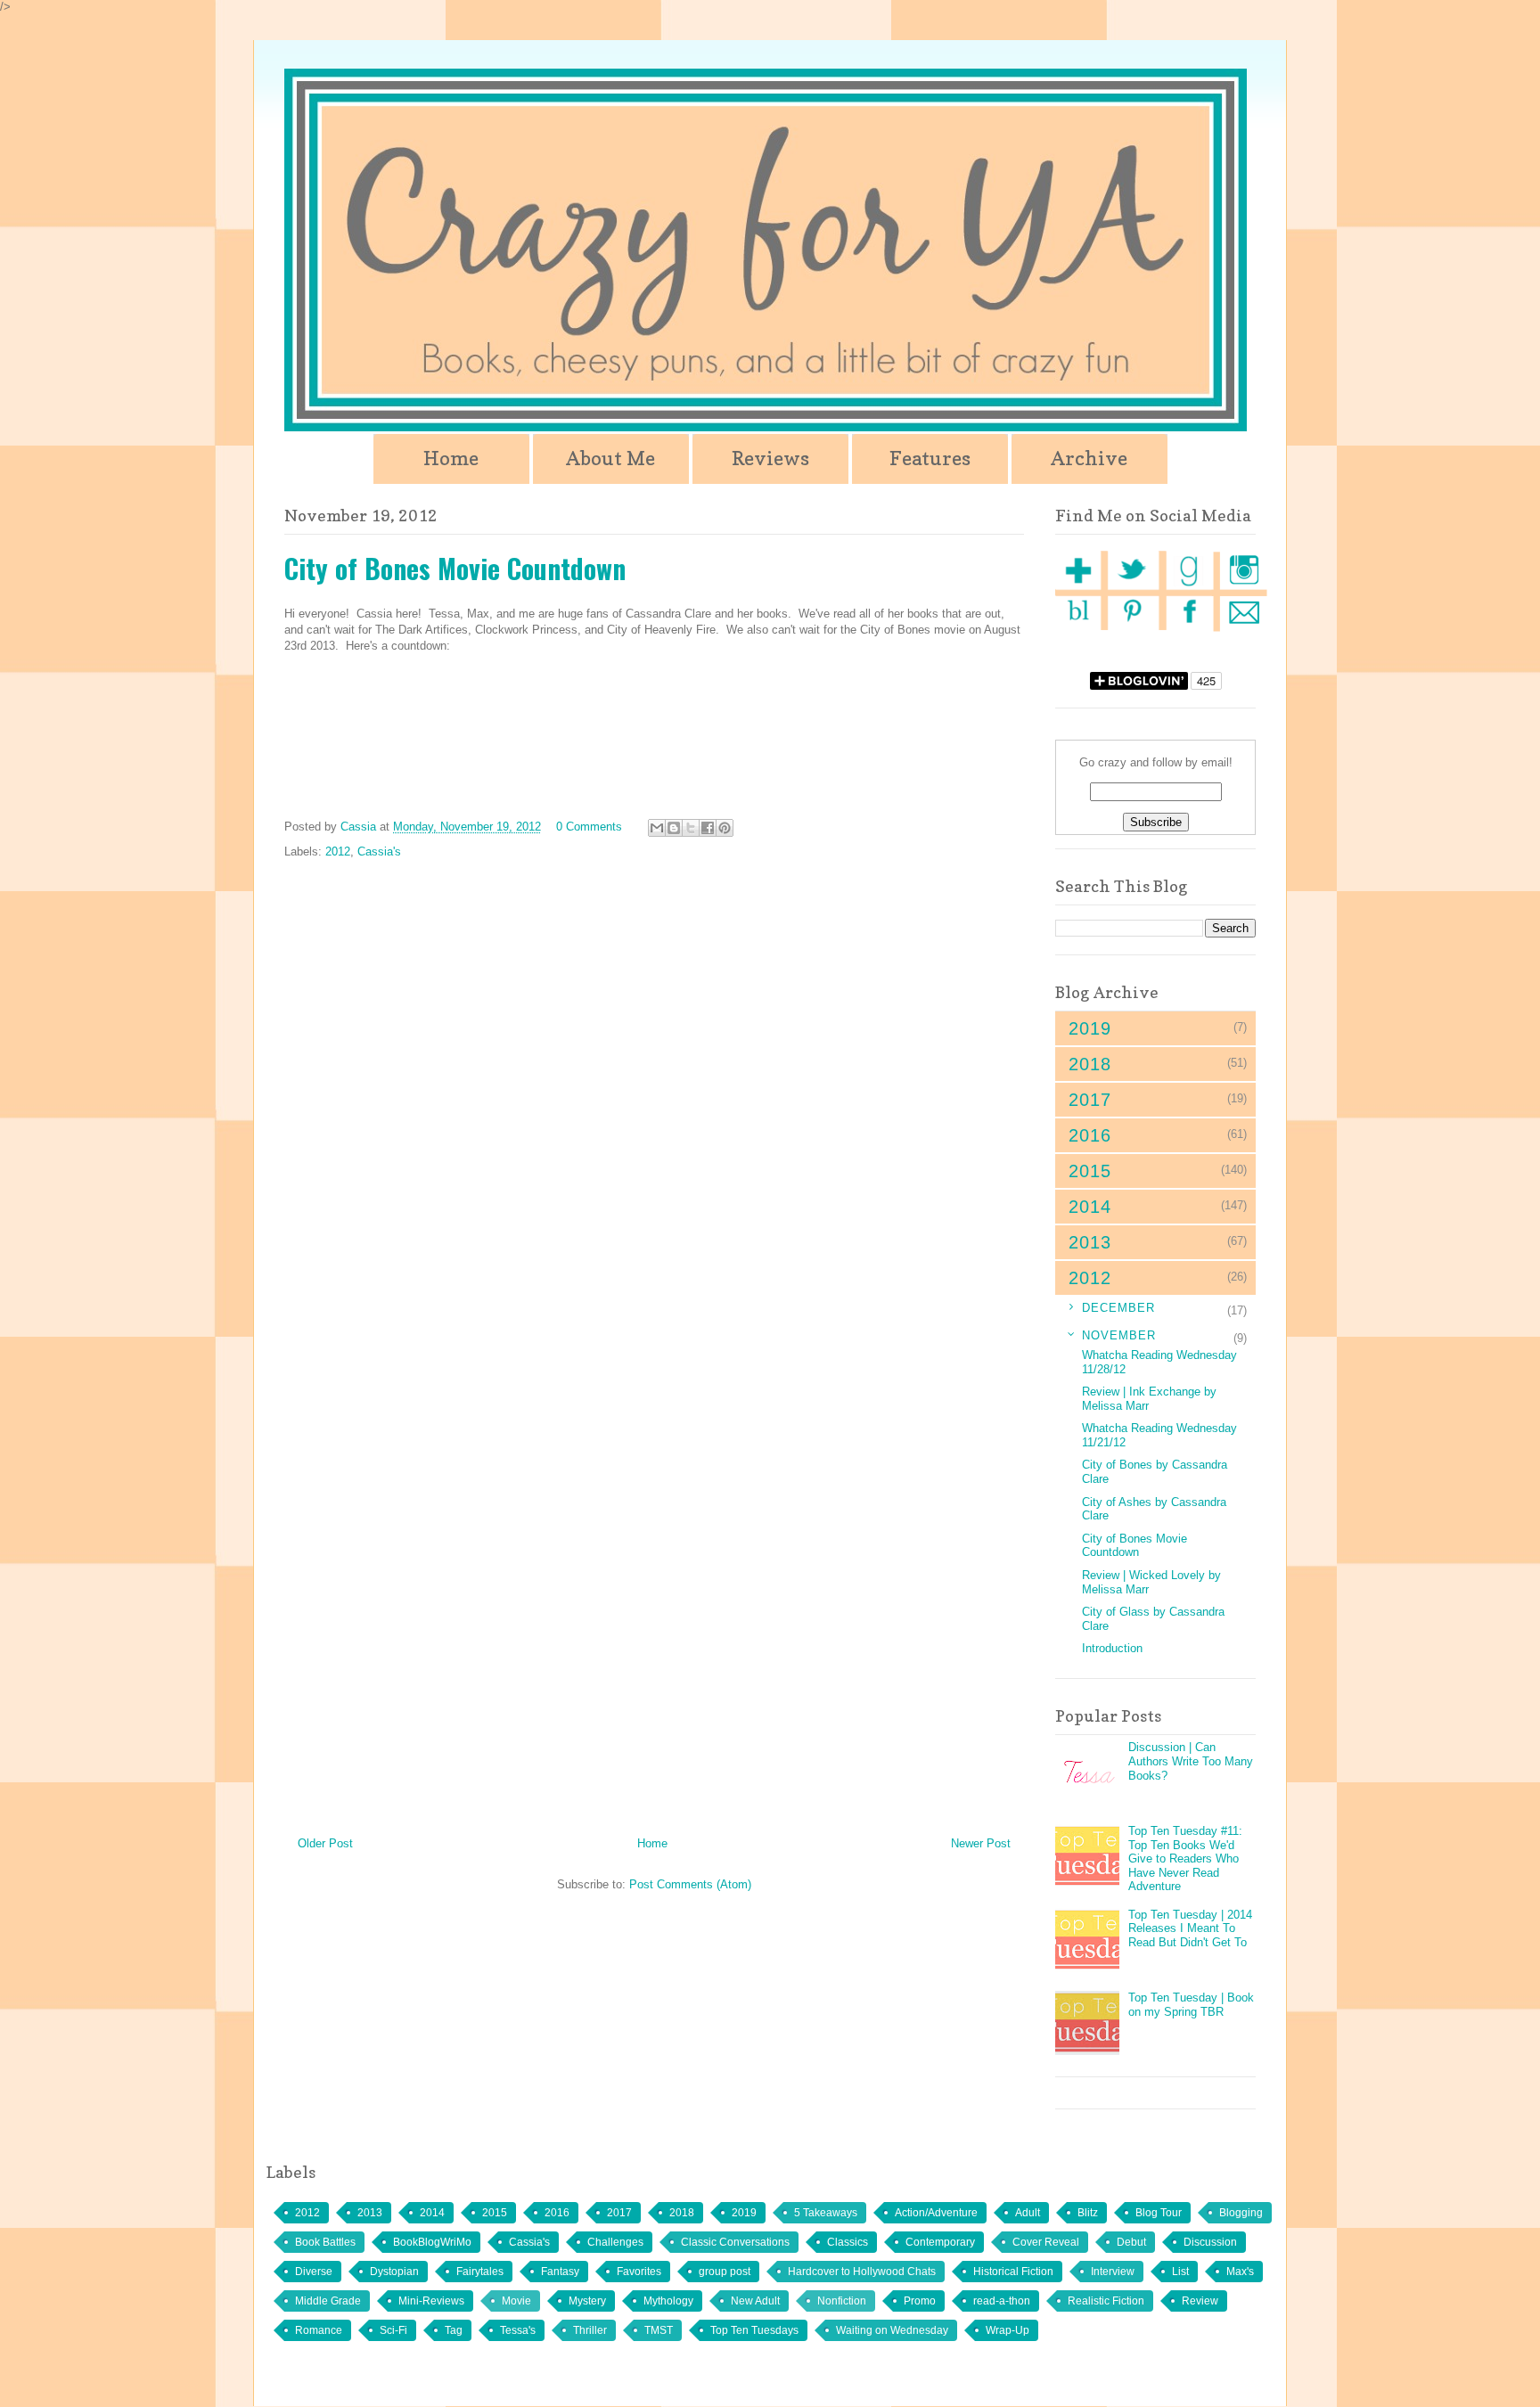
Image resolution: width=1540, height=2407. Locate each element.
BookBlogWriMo (432, 2242)
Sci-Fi (393, 2330)
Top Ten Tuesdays (754, 2330)
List (1180, 2272)
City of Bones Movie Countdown (1135, 1546)
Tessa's (518, 2330)
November (1119, 1335)
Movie (516, 2301)
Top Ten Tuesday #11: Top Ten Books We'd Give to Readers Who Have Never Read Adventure (1185, 1858)
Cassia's (379, 851)
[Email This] (657, 828)
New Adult (755, 2301)
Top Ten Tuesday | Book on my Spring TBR (1191, 2005)
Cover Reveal (1046, 2242)
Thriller (590, 2330)
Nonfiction (842, 2301)
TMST (659, 2330)
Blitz (1088, 2213)
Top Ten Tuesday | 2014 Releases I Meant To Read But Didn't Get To (1190, 1928)
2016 (557, 2213)
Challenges (615, 2242)
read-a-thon (1002, 2301)
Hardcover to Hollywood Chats (862, 2272)
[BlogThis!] (674, 828)
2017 (619, 2213)
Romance (319, 2330)
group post (725, 2272)
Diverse (314, 2272)
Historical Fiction (1013, 2272)
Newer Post (981, 1843)
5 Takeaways (826, 2213)
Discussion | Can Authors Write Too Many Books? (1191, 1761)
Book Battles (325, 2242)
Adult (1028, 2213)
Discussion (1210, 2242)
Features (930, 458)
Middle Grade (328, 2301)
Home (451, 458)
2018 (682, 2213)
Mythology (668, 2301)
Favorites (639, 2272)
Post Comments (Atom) (690, 1884)
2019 (744, 2213)
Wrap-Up (1008, 2330)
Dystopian (394, 2272)
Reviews (770, 458)
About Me (610, 458)
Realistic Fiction (1106, 2301)
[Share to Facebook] (708, 828)
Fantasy (560, 2272)
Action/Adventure (936, 2213)
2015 (495, 2213)
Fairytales (480, 2272)
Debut (1131, 2242)
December (1118, 1308)
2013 (370, 2213)
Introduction (1112, 1648)
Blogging (1241, 2213)
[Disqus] (654, 1107)
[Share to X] (691, 828)
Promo (920, 2301)
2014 (432, 2213)
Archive (1089, 458)
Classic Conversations (735, 2242)
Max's (1240, 2272)
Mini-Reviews (431, 2301)
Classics (848, 2242)
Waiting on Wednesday (892, 2330)
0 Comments (589, 827)
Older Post (325, 1843)
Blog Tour (1159, 2213)
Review (1200, 2301)
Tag (454, 2330)
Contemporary (940, 2242)
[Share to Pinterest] (725, 828)
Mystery (587, 2301)
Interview (1113, 2272)
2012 (338, 851)
